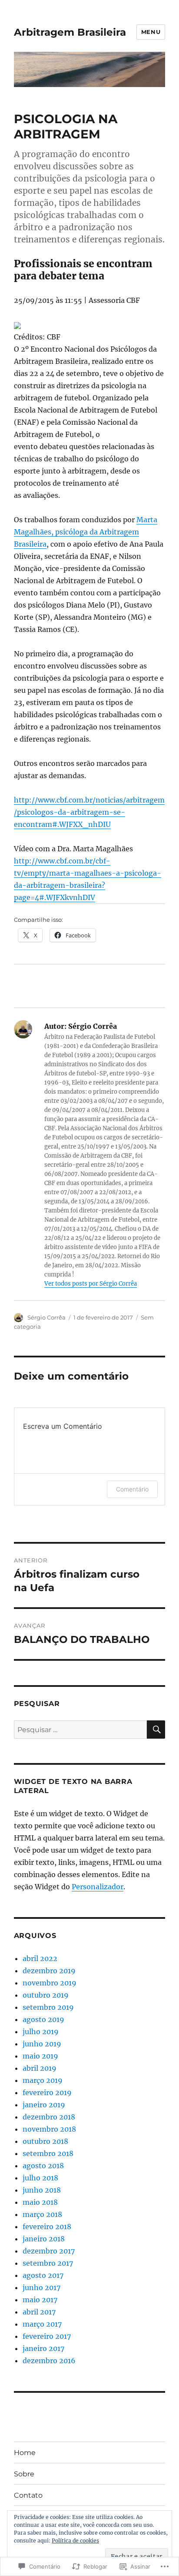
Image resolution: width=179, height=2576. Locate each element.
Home (25, 2453)
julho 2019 (41, 2032)
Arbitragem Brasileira (70, 32)
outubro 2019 (46, 1995)
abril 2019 (40, 2068)
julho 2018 (40, 2178)
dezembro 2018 (49, 2117)
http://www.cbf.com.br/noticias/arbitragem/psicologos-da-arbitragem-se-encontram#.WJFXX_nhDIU (89, 812)
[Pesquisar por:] (81, 1730)
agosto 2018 (43, 2166)
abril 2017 (39, 2312)
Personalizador (98, 1887)
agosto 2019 (43, 2019)
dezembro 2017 (49, 2251)
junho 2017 (41, 2287)
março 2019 (43, 2080)
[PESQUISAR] (156, 1730)
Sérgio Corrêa (46, 1317)
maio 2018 (40, 2202)
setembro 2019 (48, 2007)
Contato (28, 2495)
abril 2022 (40, 1958)
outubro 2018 (45, 2141)
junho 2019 (42, 2044)
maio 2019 (40, 2056)
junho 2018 (42, 2190)
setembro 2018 (48, 2153)
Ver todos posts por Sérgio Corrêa (91, 1284)
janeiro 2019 (44, 2105)
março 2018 (42, 2214)
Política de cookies (75, 2541)
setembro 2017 (48, 2263)
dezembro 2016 (49, 2361)
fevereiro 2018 (47, 2227)
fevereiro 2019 (47, 2092)
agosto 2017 (43, 2275)
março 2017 (42, 2324)
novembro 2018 (49, 2129)
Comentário (132, 1489)
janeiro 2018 (44, 2239)
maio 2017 (40, 2300)
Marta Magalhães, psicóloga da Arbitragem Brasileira (86, 532)
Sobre (24, 2474)
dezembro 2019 (49, 1971)
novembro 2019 (50, 1983)
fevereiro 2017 (47, 2336)
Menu (151, 32)
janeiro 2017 (43, 2348)
